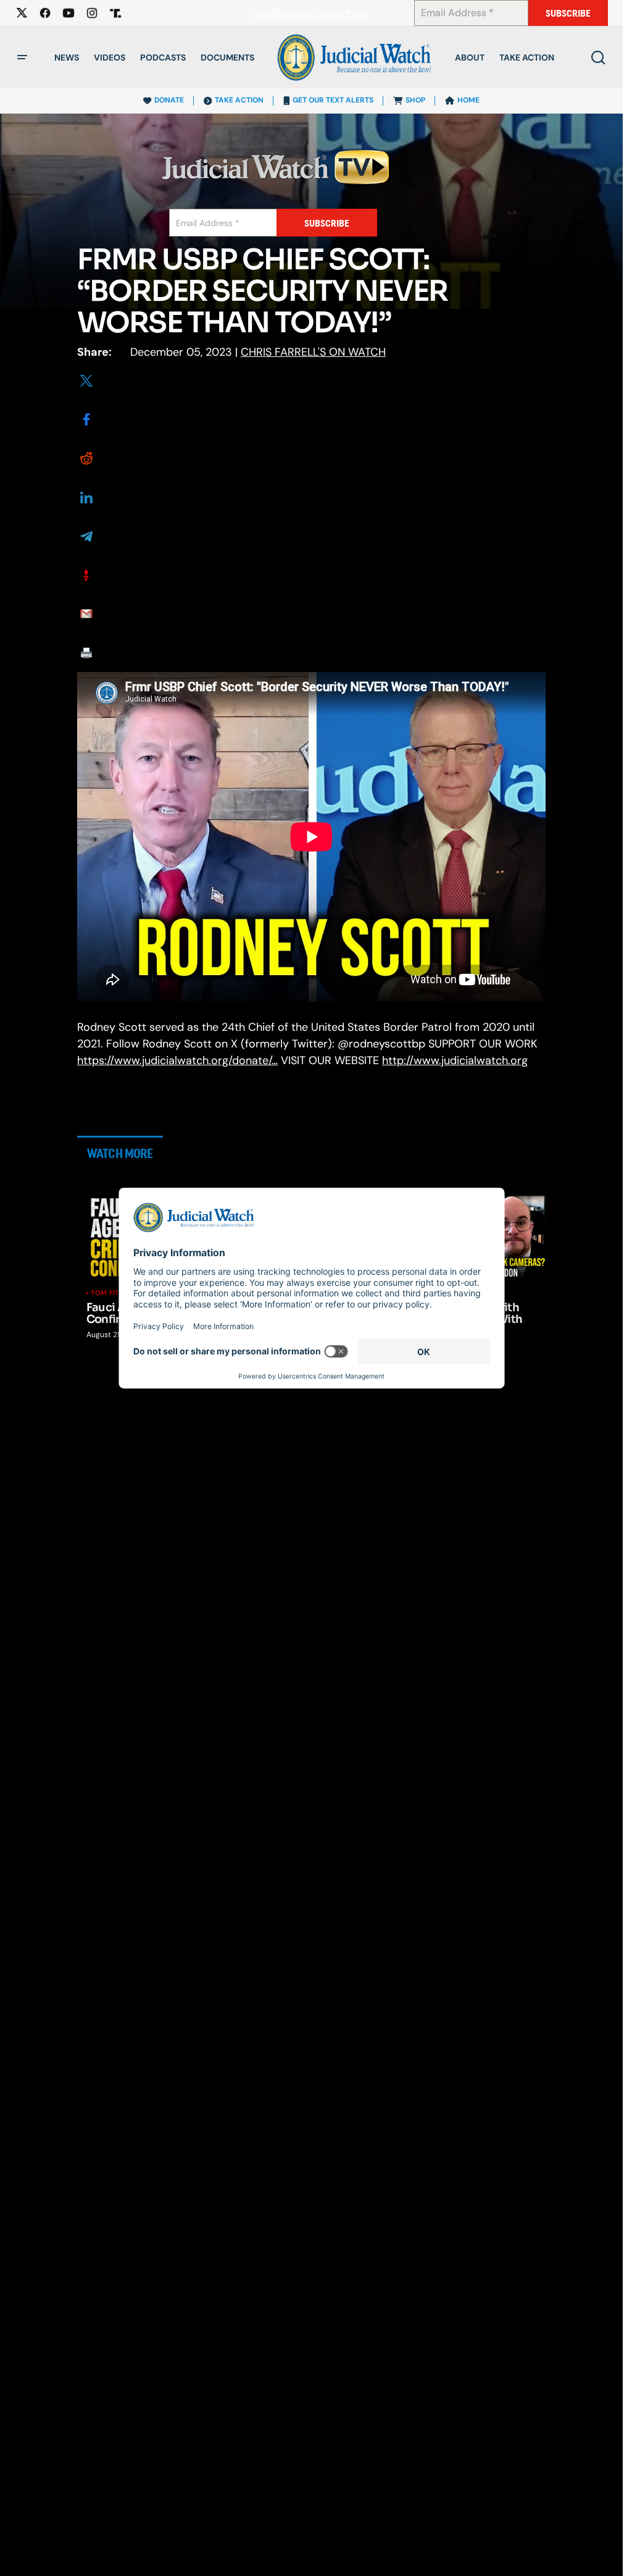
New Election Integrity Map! (308, 13)
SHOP (415, 100)
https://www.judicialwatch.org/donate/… (177, 1060)
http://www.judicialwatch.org (455, 1060)
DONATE (169, 100)
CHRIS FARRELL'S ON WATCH (313, 352)
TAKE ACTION (239, 100)
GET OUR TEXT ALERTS (333, 100)
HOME (468, 100)
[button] (22, 57)
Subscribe (568, 13)
